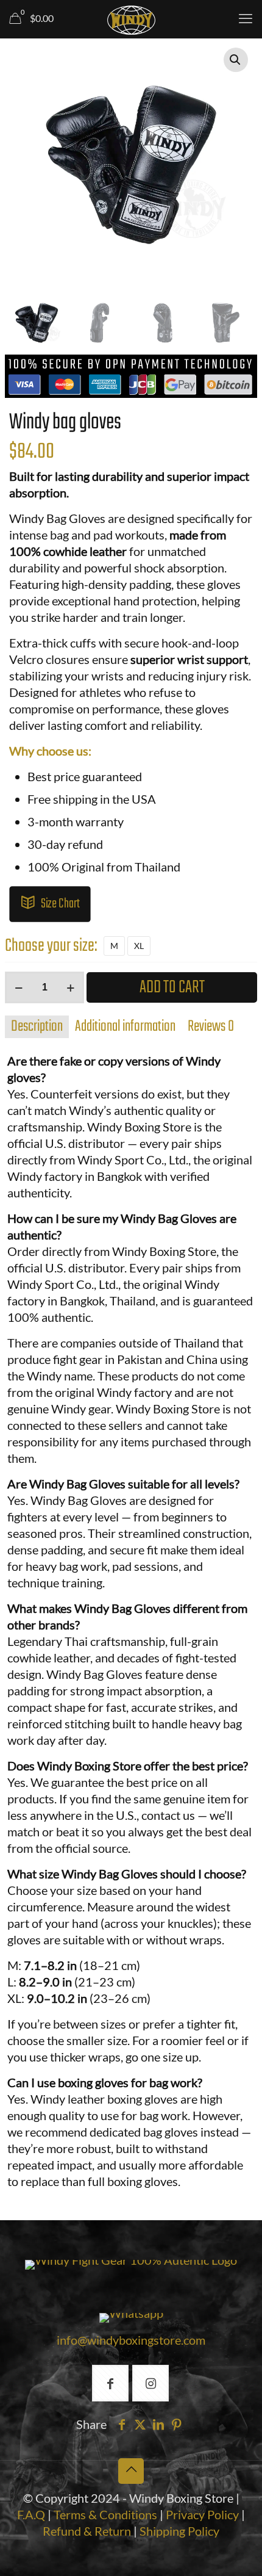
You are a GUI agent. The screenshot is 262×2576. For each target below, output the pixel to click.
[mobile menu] (246, 18)
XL (139, 946)
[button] (236, 60)
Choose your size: (51, 946)
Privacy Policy (204, 2514)
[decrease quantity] (19, 987)
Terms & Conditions (105, 2514)
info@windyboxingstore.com (131, 2340)
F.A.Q (31, 2514)
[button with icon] (110, 2383)
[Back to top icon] (131, 2471)
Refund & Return (87, 2531)
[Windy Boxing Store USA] (131, 18)
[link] (131, 2265)
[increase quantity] (70, 987)
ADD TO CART (172, 987)
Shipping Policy (179, 2531)
